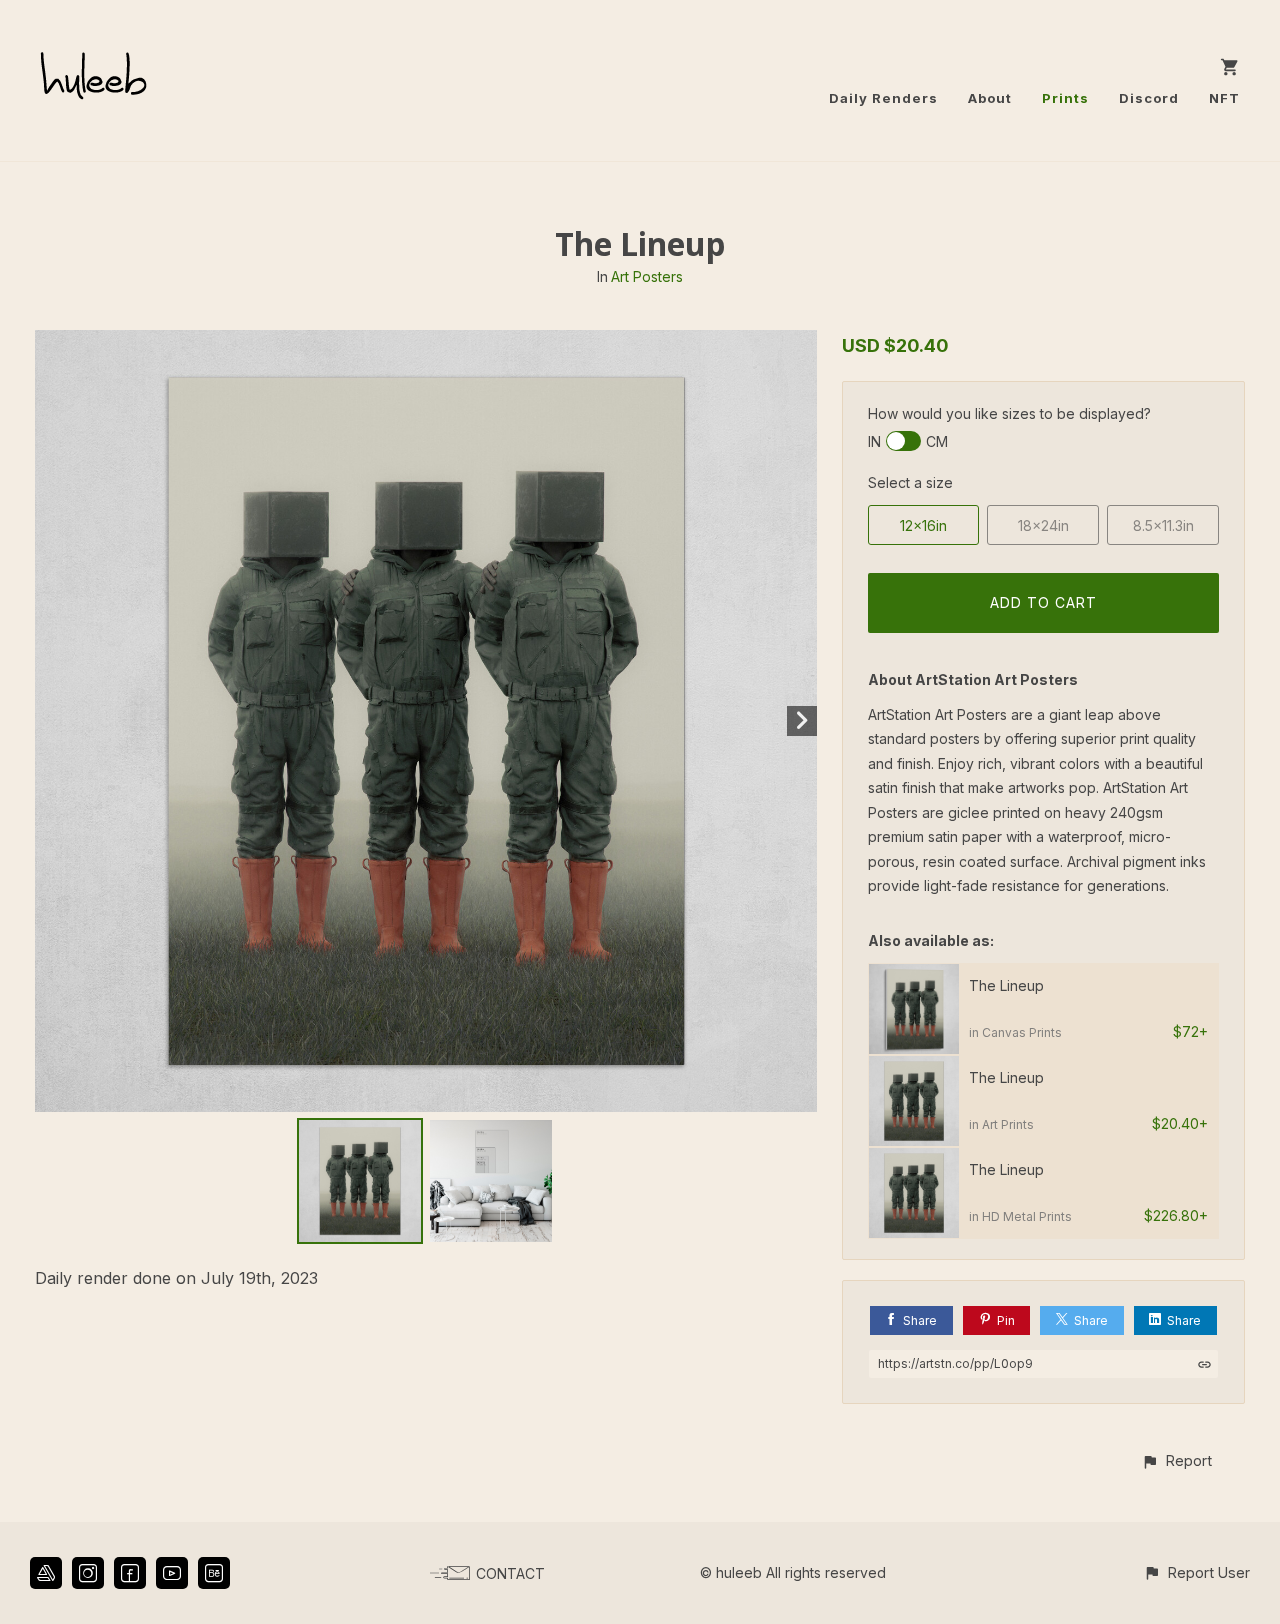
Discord (1149, 98)
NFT (1224, 98)
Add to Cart (1043, 602)
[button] (1176, 1460)
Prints (1065, 98)
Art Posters (647, 276)
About (990, 98)
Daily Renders (883, 98)
